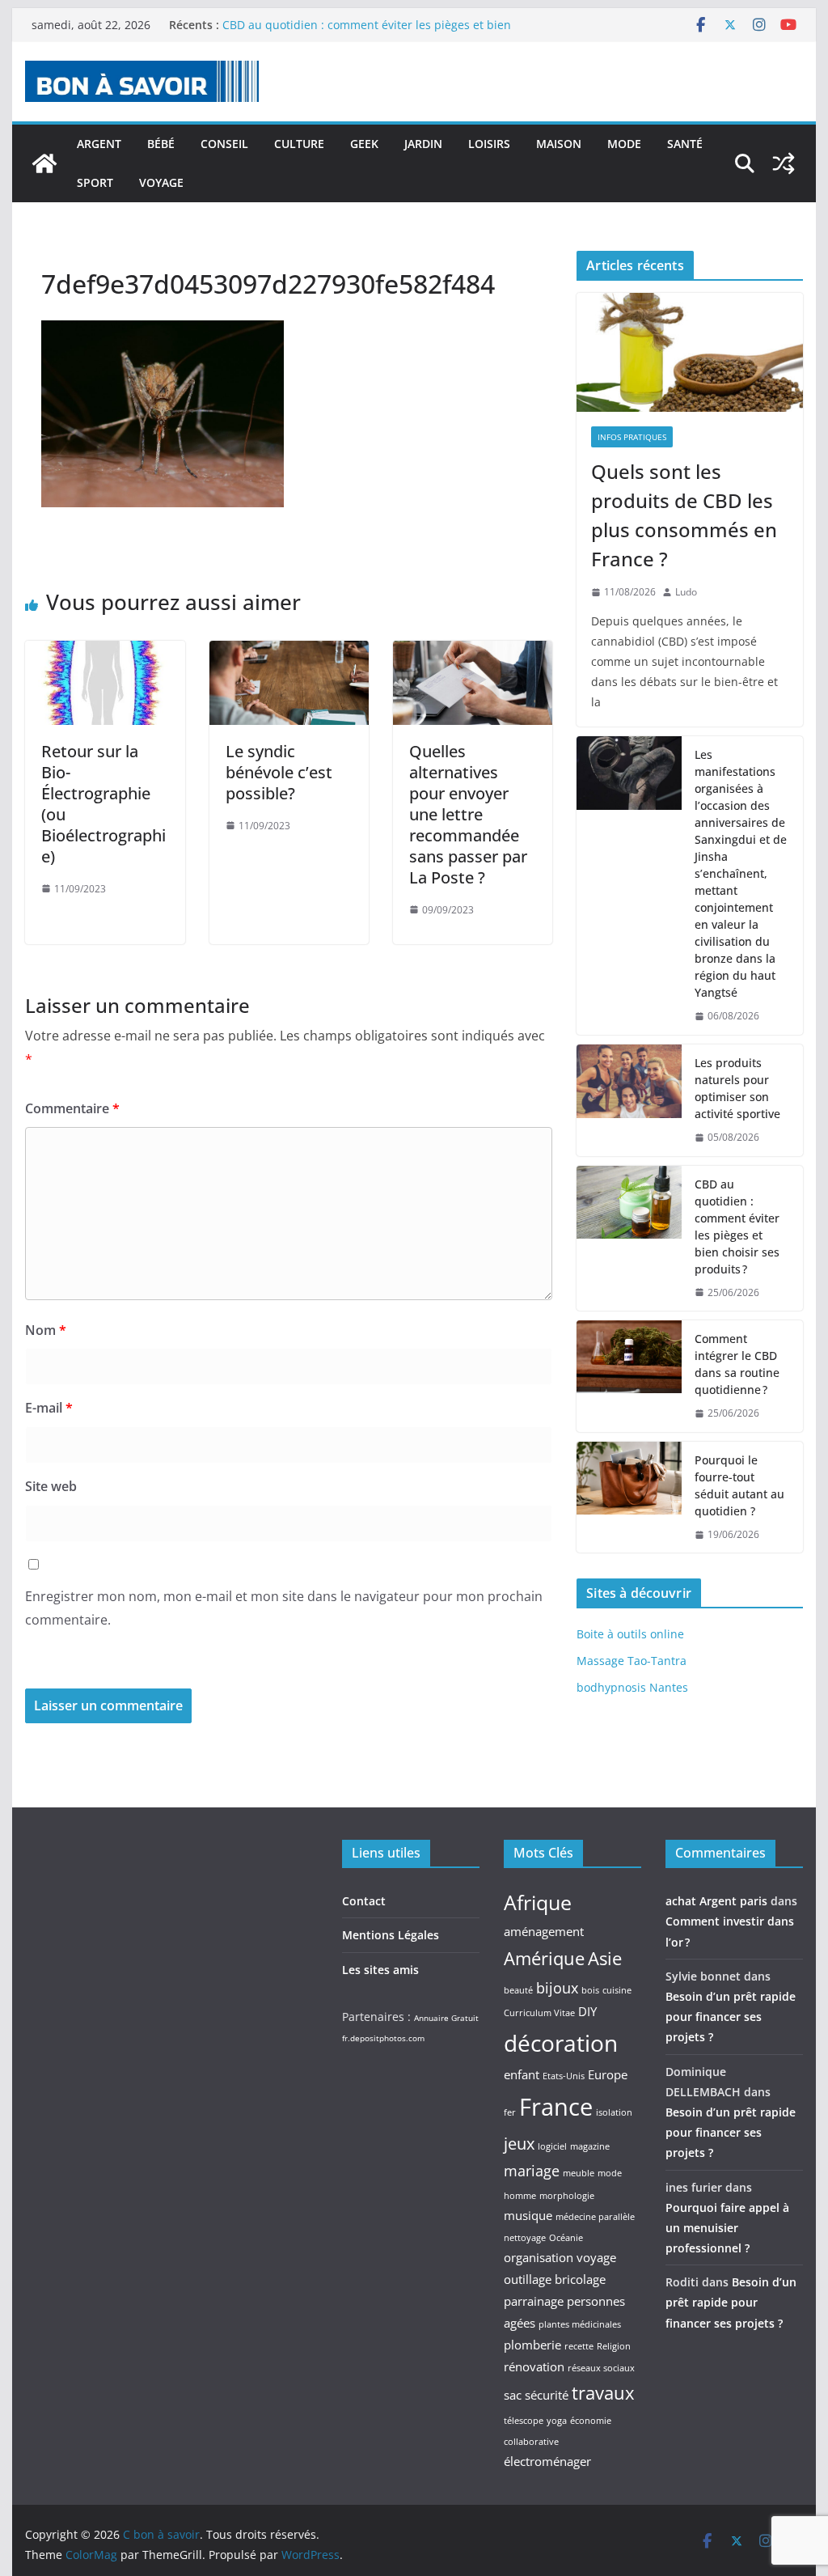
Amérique (544, 1958)
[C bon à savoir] (44, 163)
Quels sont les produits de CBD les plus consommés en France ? (684, 515)
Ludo (686, 592)
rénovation (534, 2366)
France (556, 2107)
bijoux (557, 1988)
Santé (685, 144)
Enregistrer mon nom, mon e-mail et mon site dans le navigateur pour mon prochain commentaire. (284, 1608)
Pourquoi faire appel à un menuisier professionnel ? (727, 2228)
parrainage (534, 2301)
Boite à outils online (630, 1634)
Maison (559, 144)
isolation (614, 2112)
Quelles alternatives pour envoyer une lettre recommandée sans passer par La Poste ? (468, 814)
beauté (518, 1990)
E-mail (49, 1408)
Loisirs (489, 144)
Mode (624, 144)
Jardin (423, 144)
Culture (299, 144)
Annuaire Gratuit (446, 2018)
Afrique (538, 1902)
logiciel (552, 2146)
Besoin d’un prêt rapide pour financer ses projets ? (731, 2017)
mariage (532, 2171)
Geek (364, 144)
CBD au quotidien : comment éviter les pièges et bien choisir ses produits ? (737, 1227)
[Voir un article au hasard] (784, 163)
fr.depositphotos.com (383, 2038)
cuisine (617, 1990)
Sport (95, 182)
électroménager (547, 2461)
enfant (522, 2074)
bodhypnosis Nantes (632, 1687)
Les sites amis (380, 1970)
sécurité (547, 2395)
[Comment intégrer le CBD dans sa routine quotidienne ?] (629, 1376)
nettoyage (525, 2238)
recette (579, 2346)
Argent (99, 144)
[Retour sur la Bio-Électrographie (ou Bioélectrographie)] (105, 652)
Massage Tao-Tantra (632, 1661)
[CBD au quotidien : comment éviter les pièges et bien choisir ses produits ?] (629, 1239)
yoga (557, 2421)
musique (528, 2215)
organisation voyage (560, 2257)
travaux (603, 2392)
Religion (614, 2346)
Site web (51, 1486)
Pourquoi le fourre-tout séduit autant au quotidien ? (739, 1485)
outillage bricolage (555, 2279)
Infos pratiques (632, 437)
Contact (364, 1901)
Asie (605, 1958)
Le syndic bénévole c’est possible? (279, 772)
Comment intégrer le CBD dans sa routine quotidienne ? (737, 1364)
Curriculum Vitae (539, 2013)
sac (513, 2395)
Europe (608, 2074)
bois (590, 1990)
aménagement (544, 1931)
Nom (46, 1330)
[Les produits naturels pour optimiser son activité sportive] (629, 1100)
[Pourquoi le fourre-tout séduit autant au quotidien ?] (629, 1498)
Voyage (161, 182)
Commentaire (72, 1108)
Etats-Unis (564, 2076)
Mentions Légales (391, 1935)
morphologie (567, 2196)
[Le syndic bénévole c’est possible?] (289, 652)
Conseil (224, 144)
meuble (579, 2173)
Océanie (566, 2238)
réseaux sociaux (601, 2368)
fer (510, 2112)
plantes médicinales (580, 2324)
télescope (524, 2421)
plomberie (532, 2345)
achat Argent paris (716, 1901)
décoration (561, 2043)
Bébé (161, 144)
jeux (519, 2143)
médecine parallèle (595, 2217)
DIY (587, 2011)
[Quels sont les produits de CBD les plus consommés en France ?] (689, 352)
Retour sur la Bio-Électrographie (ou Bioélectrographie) (103, 804)
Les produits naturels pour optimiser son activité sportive (737, 1088)
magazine (590, 2146)
